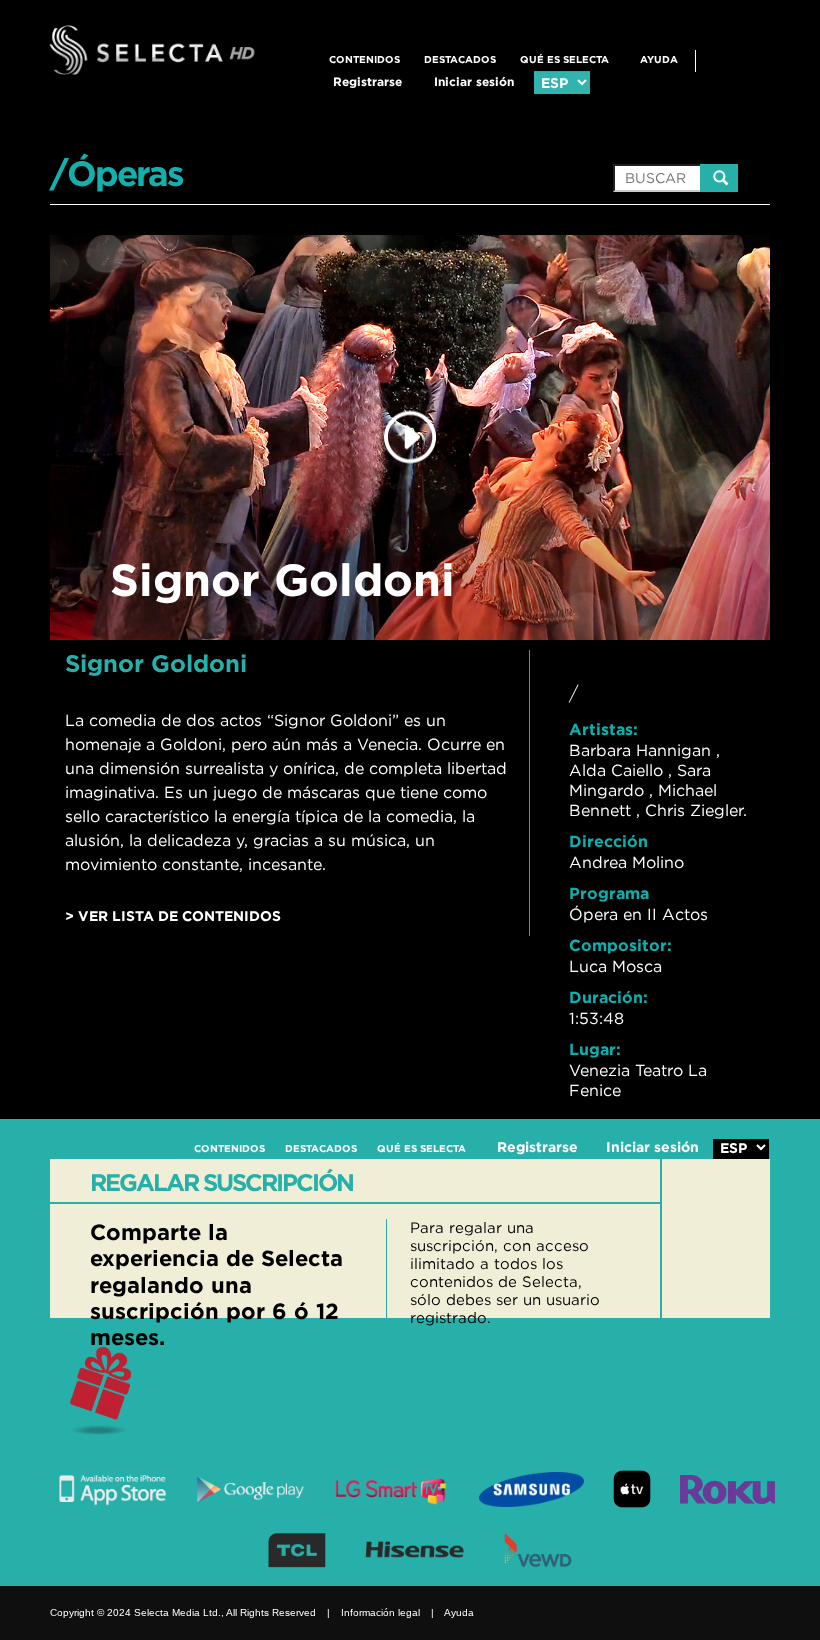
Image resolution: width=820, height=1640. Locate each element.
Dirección (608, 841)
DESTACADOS (460, 59)
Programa (609, 893)
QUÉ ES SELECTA (564, 59)
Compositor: (620, 945)
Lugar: (595, 1049)
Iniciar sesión (474, 81)
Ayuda (659, 59)
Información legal (380, 1612)
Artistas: (603, 729)
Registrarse (367, 81)
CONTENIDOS (364, 59)
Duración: (608, 997)
